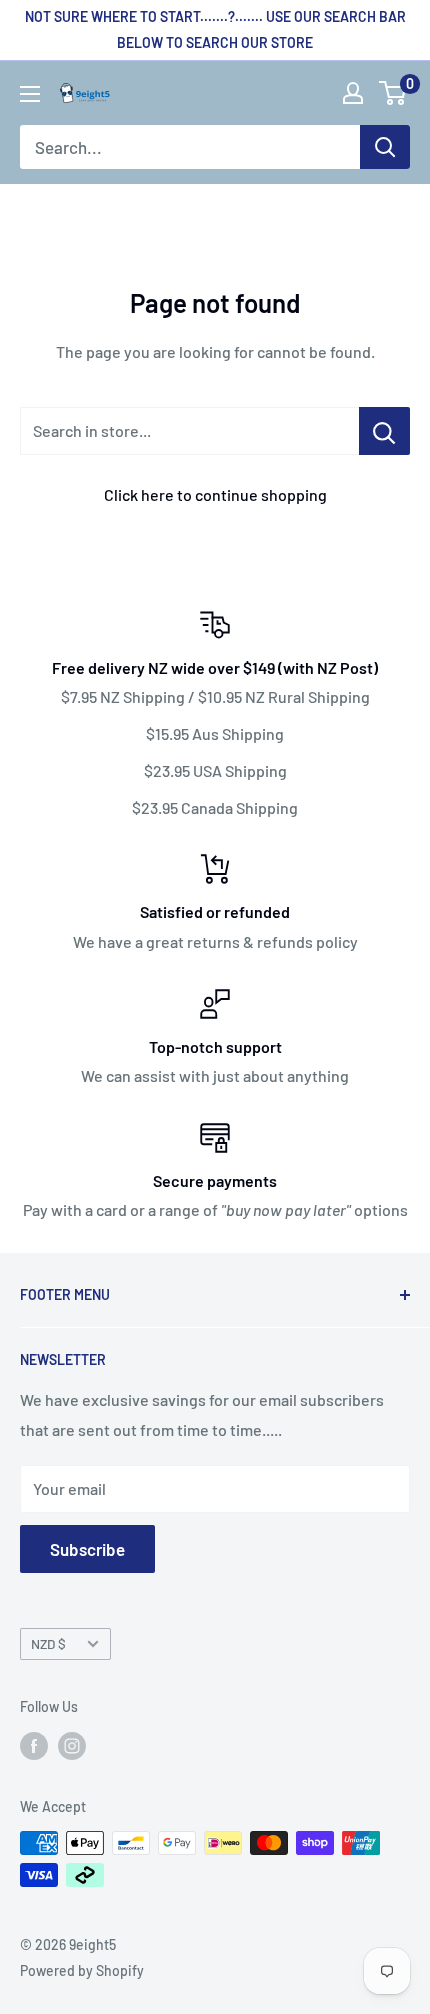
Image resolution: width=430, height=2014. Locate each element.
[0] (393, 93)
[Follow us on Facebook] (34, 1745)
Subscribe (87, 1549)
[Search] (385, 147)
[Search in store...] (384, 431)
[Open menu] (30, 94)
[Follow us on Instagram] (72, 1745)
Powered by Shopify (82, 1970)
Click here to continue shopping (215, 494)
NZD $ (48, 1643)
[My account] (353, 93)
